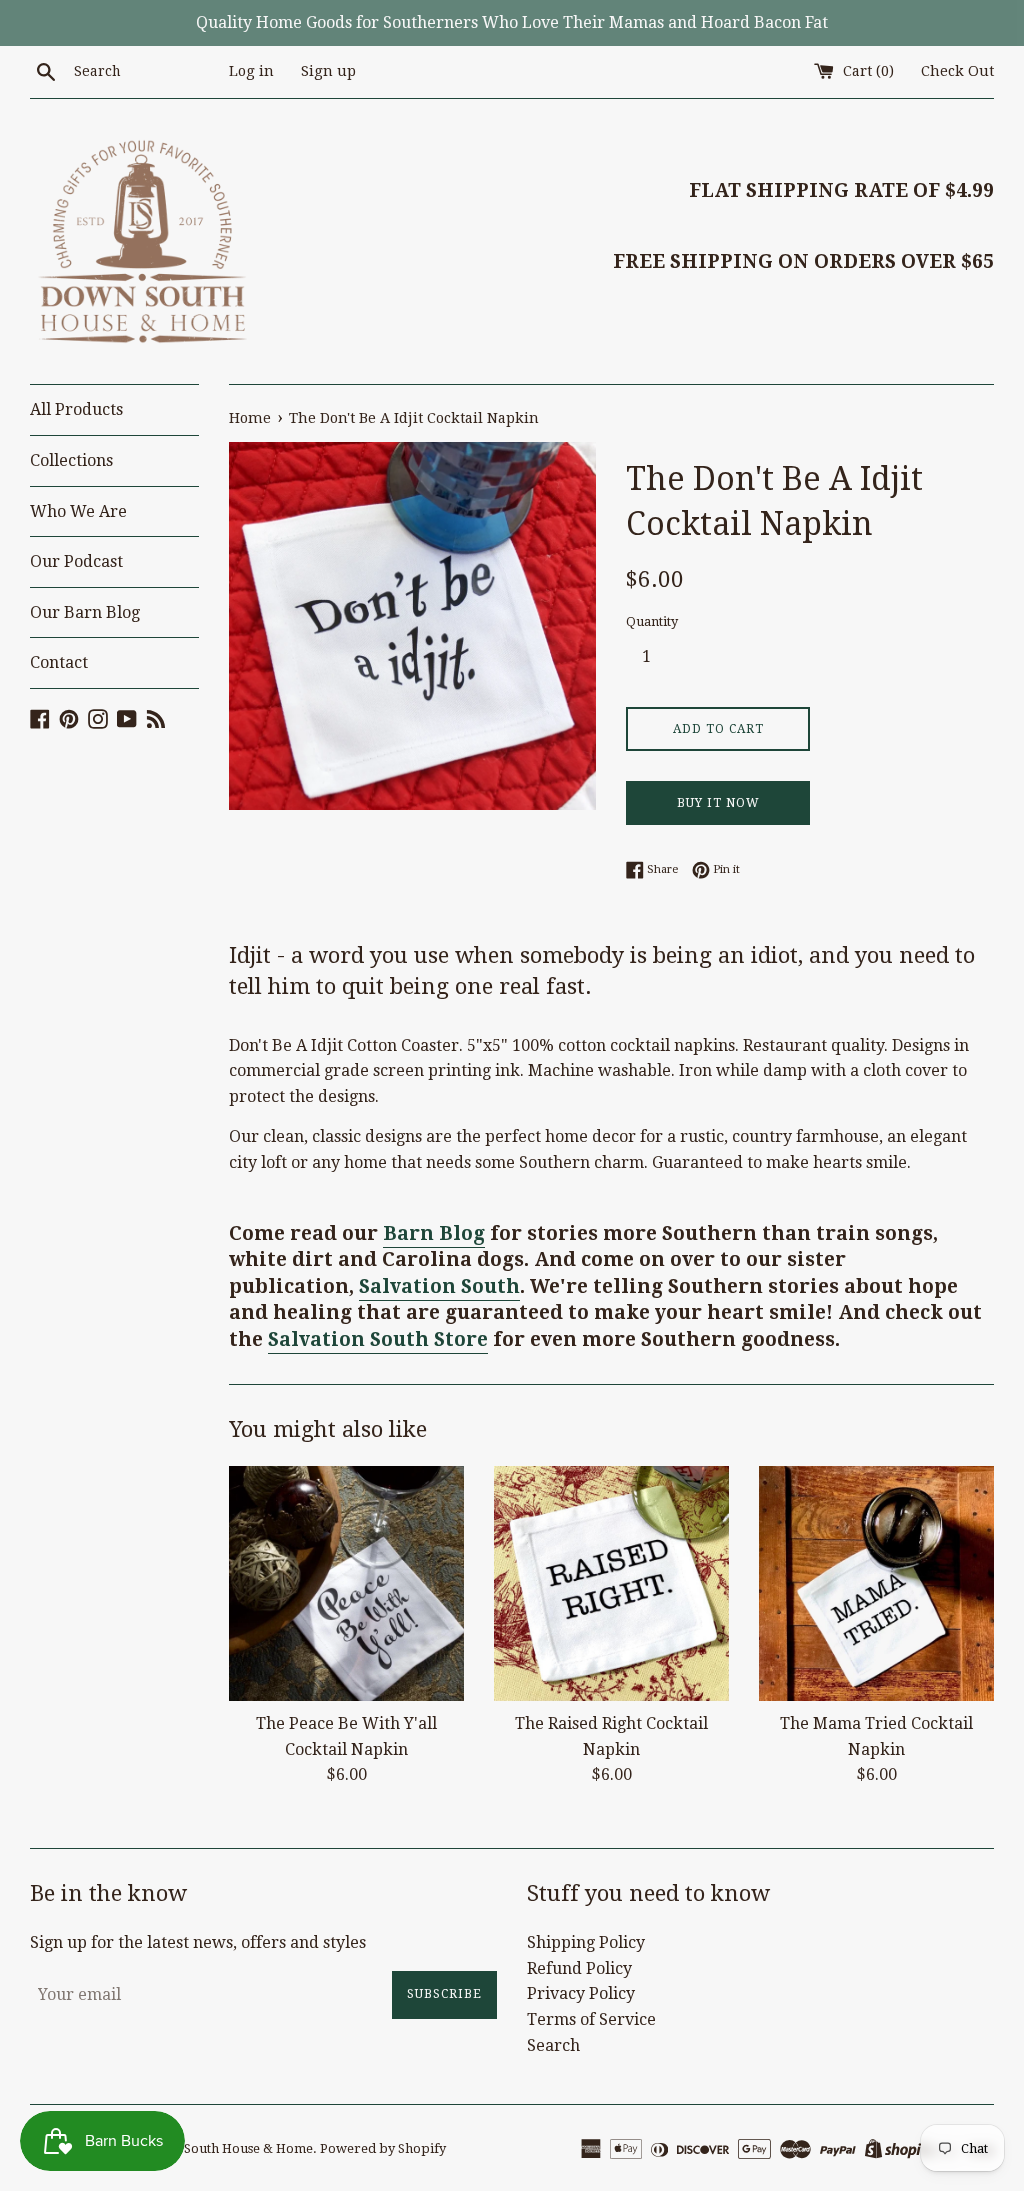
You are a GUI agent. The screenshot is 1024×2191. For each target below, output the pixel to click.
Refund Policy (579, 1968)
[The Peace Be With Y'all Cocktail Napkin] (346, 1583)
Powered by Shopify (383, 2148)
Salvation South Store (378, 1339)
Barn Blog (434, 1233)
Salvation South (439, 1286)
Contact (59, 662)
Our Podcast (76, 561)
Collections (71, 460)
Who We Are (78, 511)
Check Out (957, 71)
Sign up (328, 71)
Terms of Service (591, 2019)
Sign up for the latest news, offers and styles (198, 1942)
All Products (76, 409)
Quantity (652, 621)
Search (553, 2045)
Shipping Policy (586, 1942)
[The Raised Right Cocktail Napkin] (611, 1583)
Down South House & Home (228, 2148)
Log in (251, 71)
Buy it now (718, 803)
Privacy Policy (581, 1993)
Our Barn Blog (85, 612)
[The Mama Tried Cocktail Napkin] (876, 1583)
